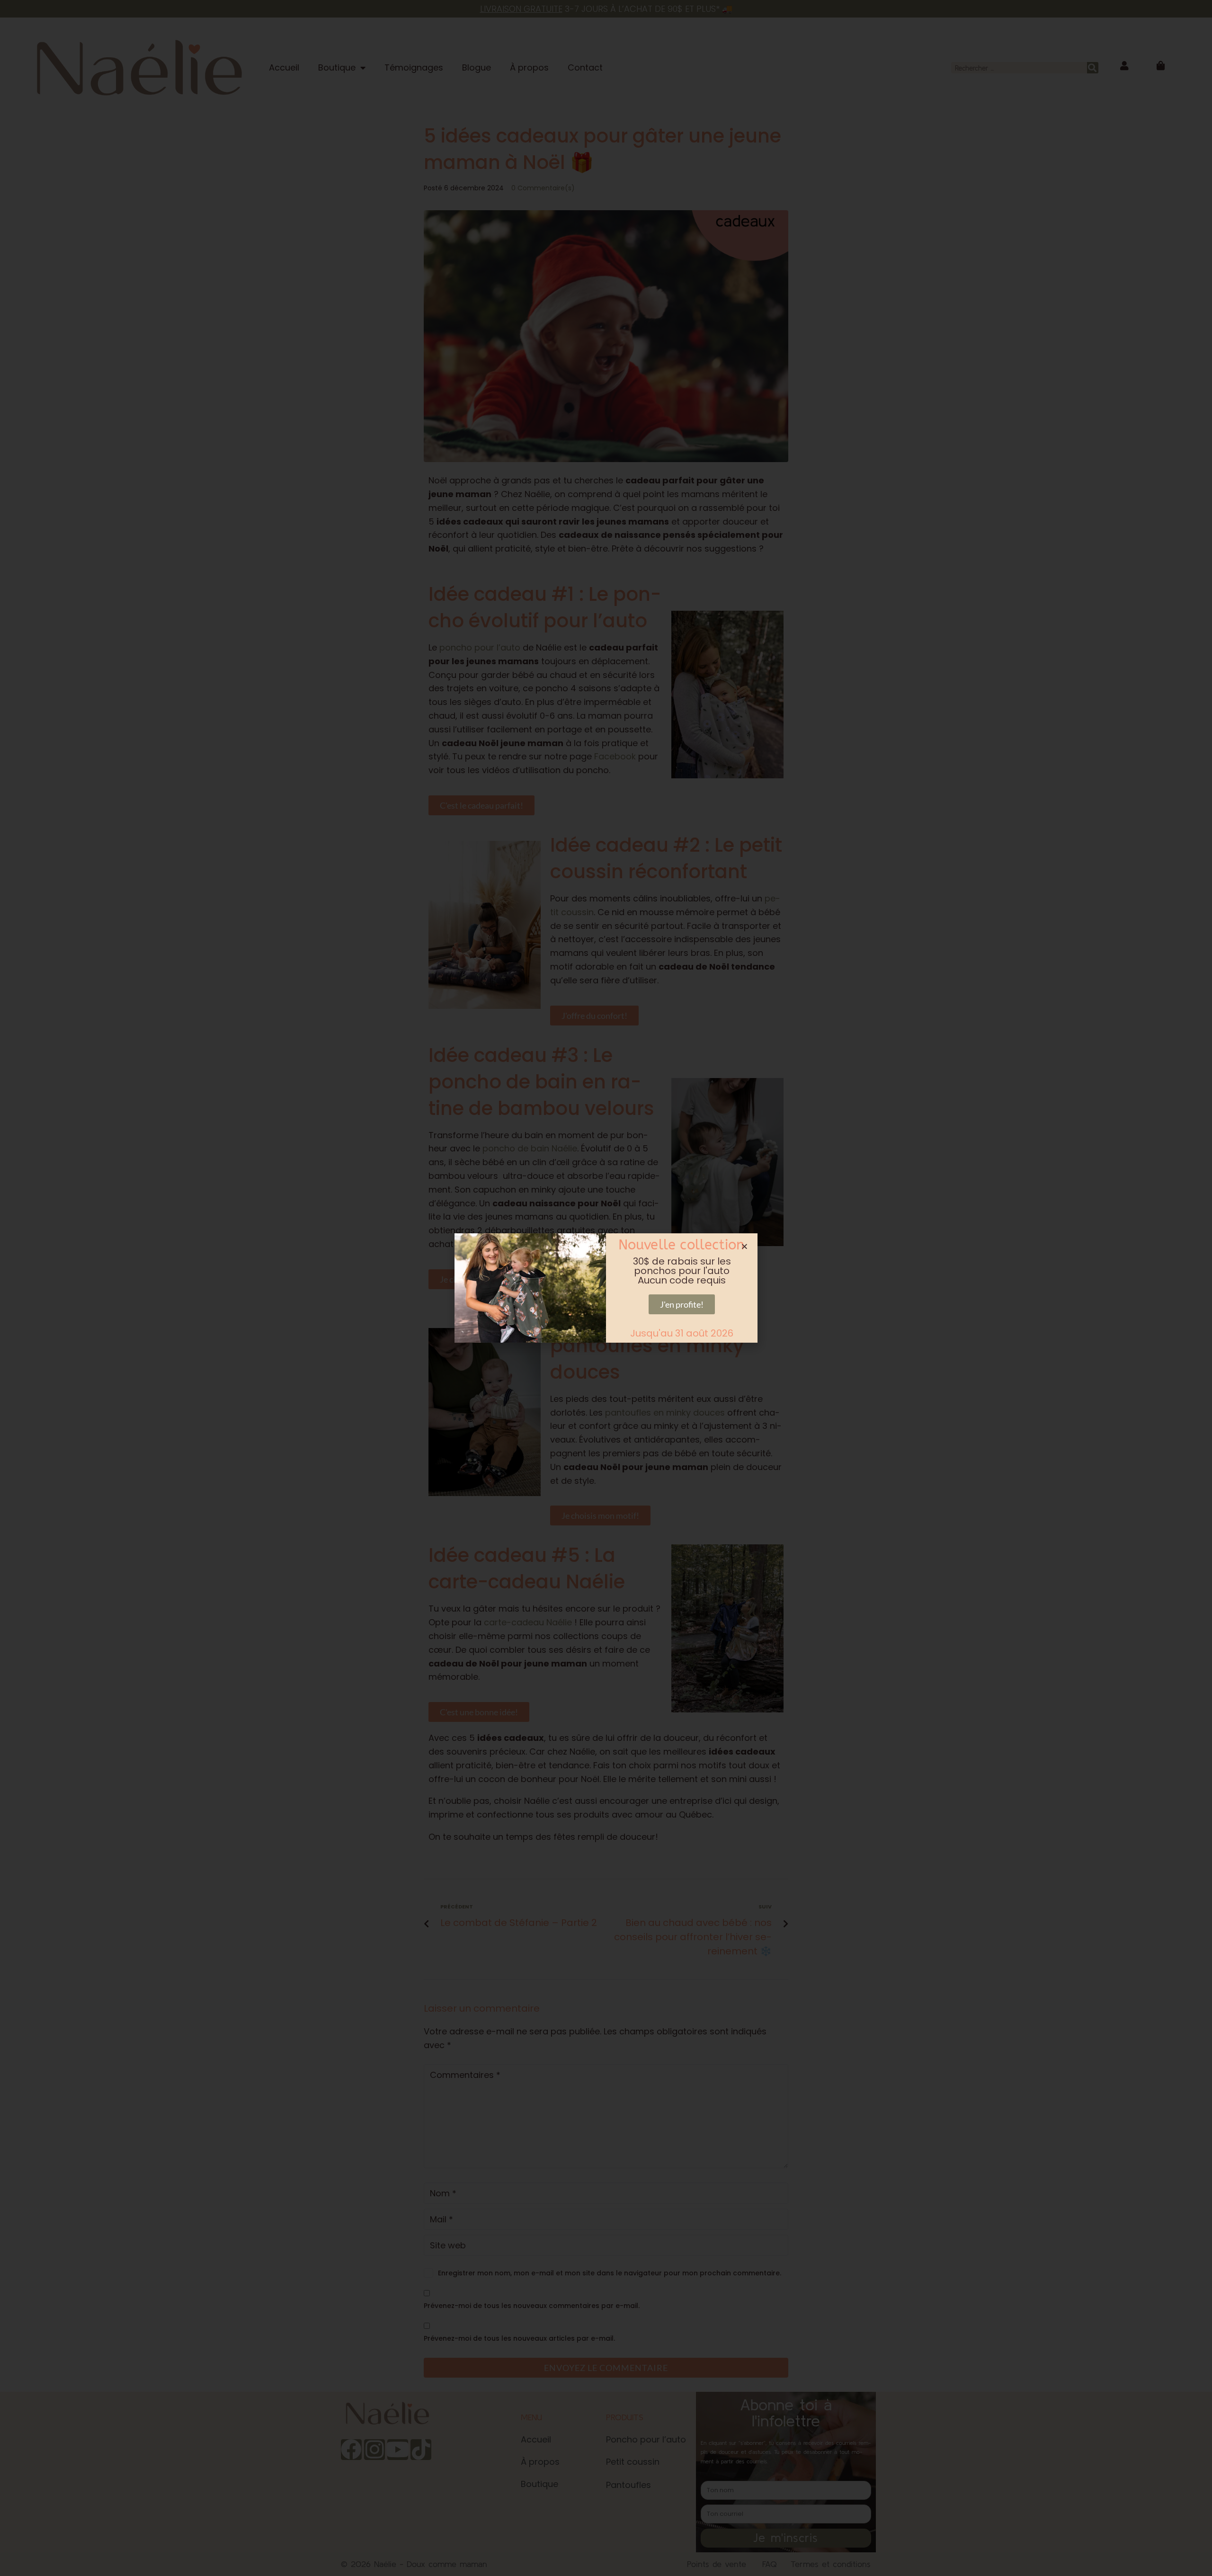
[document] (606, 1288)
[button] (744, 1246)
